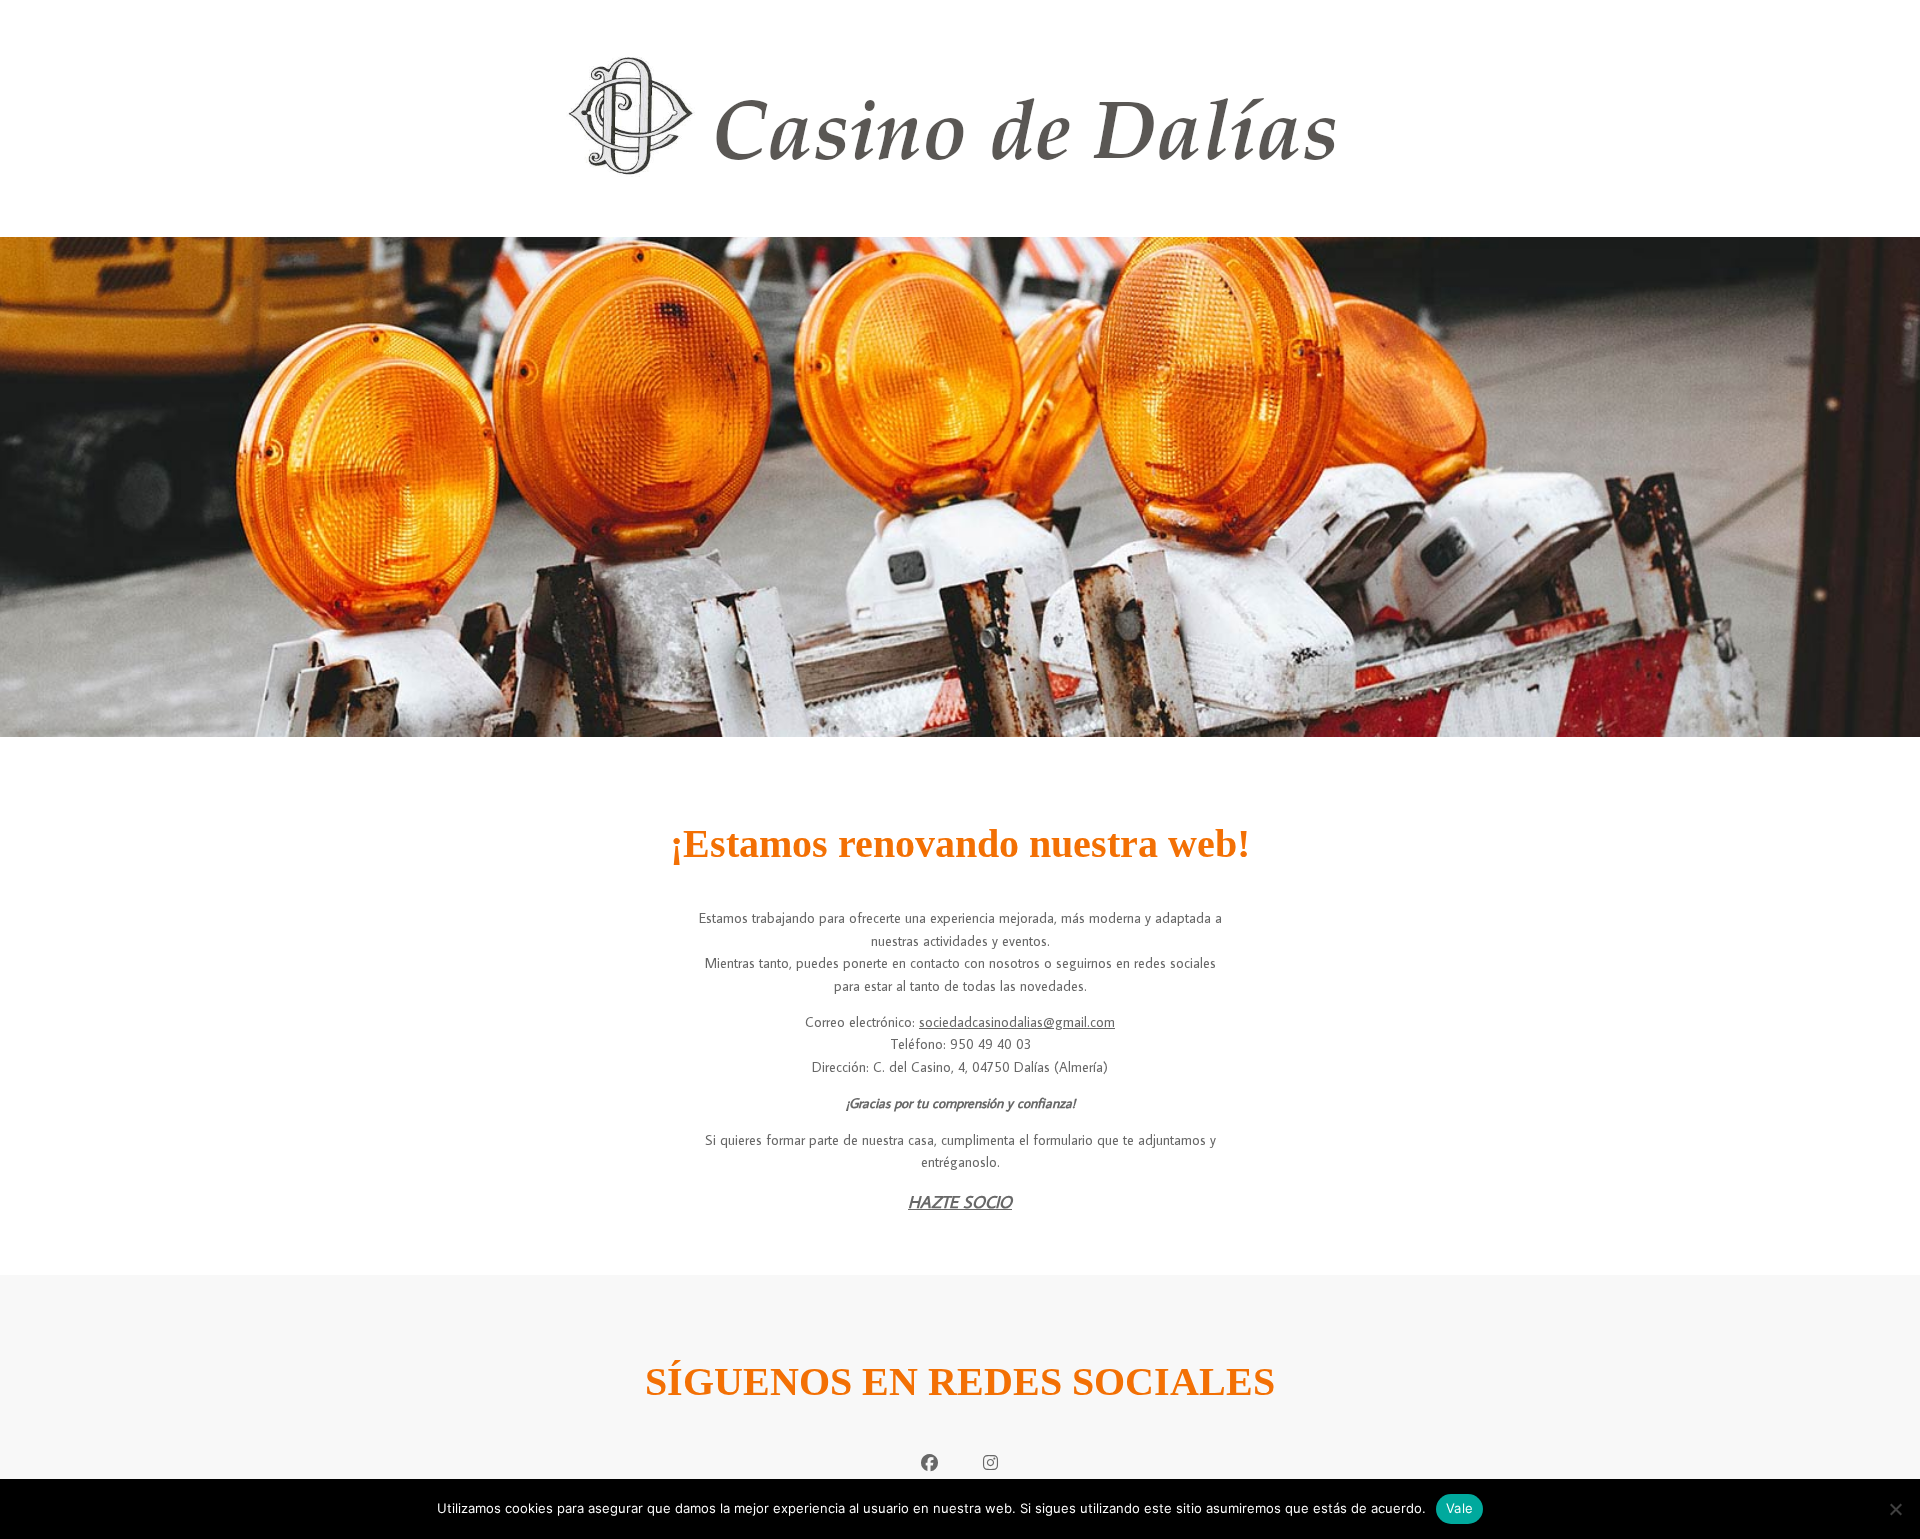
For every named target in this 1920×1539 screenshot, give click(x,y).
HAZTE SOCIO (960, 1202)
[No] (1895, 1509)
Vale (1459, 1508)
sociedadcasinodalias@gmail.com (1017, 1022)
